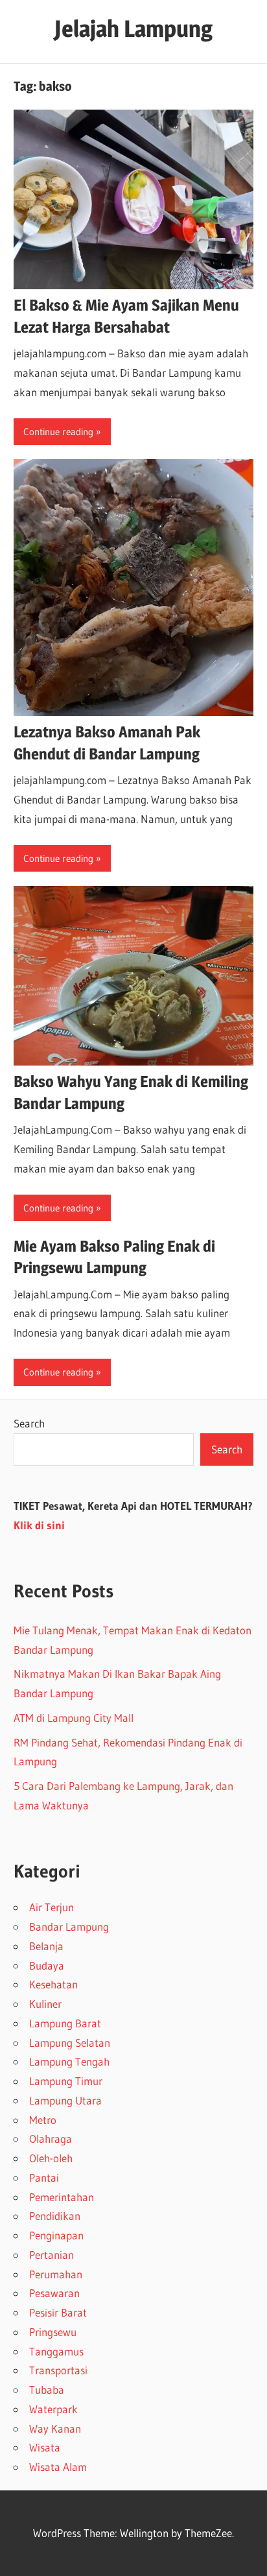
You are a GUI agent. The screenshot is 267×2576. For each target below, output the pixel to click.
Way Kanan (55, 2428)
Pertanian (52, 2255)
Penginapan (56, 2235)
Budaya (47, 1965)
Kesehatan (53, 1984)
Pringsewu (53, 2332)
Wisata (45, 2447)
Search (29, 1423)
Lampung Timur (66, 2081)
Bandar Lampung (69, 1926)
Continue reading (58, 432)
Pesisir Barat (58, 2312)
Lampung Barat (65, 2023)
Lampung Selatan (70, 2043)
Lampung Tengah (69, 2061)
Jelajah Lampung (133, 29)
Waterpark (53, 2409)
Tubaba (47, 2390)
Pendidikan (55, 2216)
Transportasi (58, 2370)
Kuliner (45, 2004)
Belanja (46, 1946)
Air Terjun (52, 1907)
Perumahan (56, 2274)
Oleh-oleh (51, 2158)
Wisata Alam (58, 2467)
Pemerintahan (62, 2197)
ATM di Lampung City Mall (74, 1718)
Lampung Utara (65, 2100)
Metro (43, 2120)
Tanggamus (56, 2351)
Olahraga (51, 2139)
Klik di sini (39, 1525)
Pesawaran (54, 2293)
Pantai (44, 2177)
